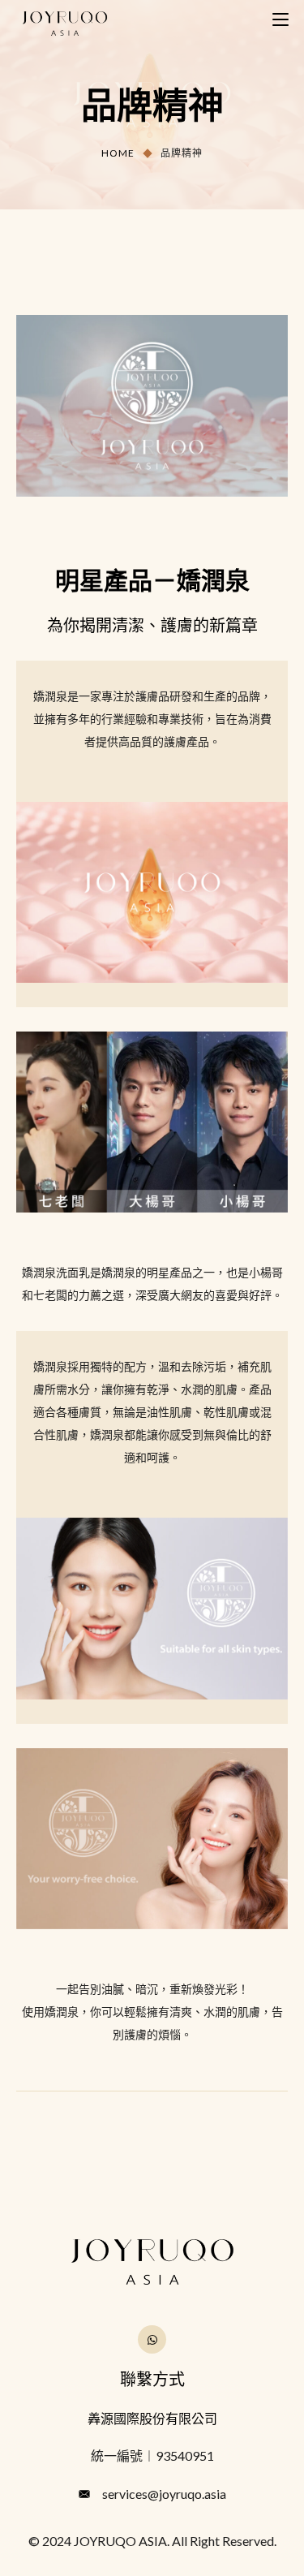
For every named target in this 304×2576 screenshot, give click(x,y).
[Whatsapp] (152, 2339)
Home (118, 153)
